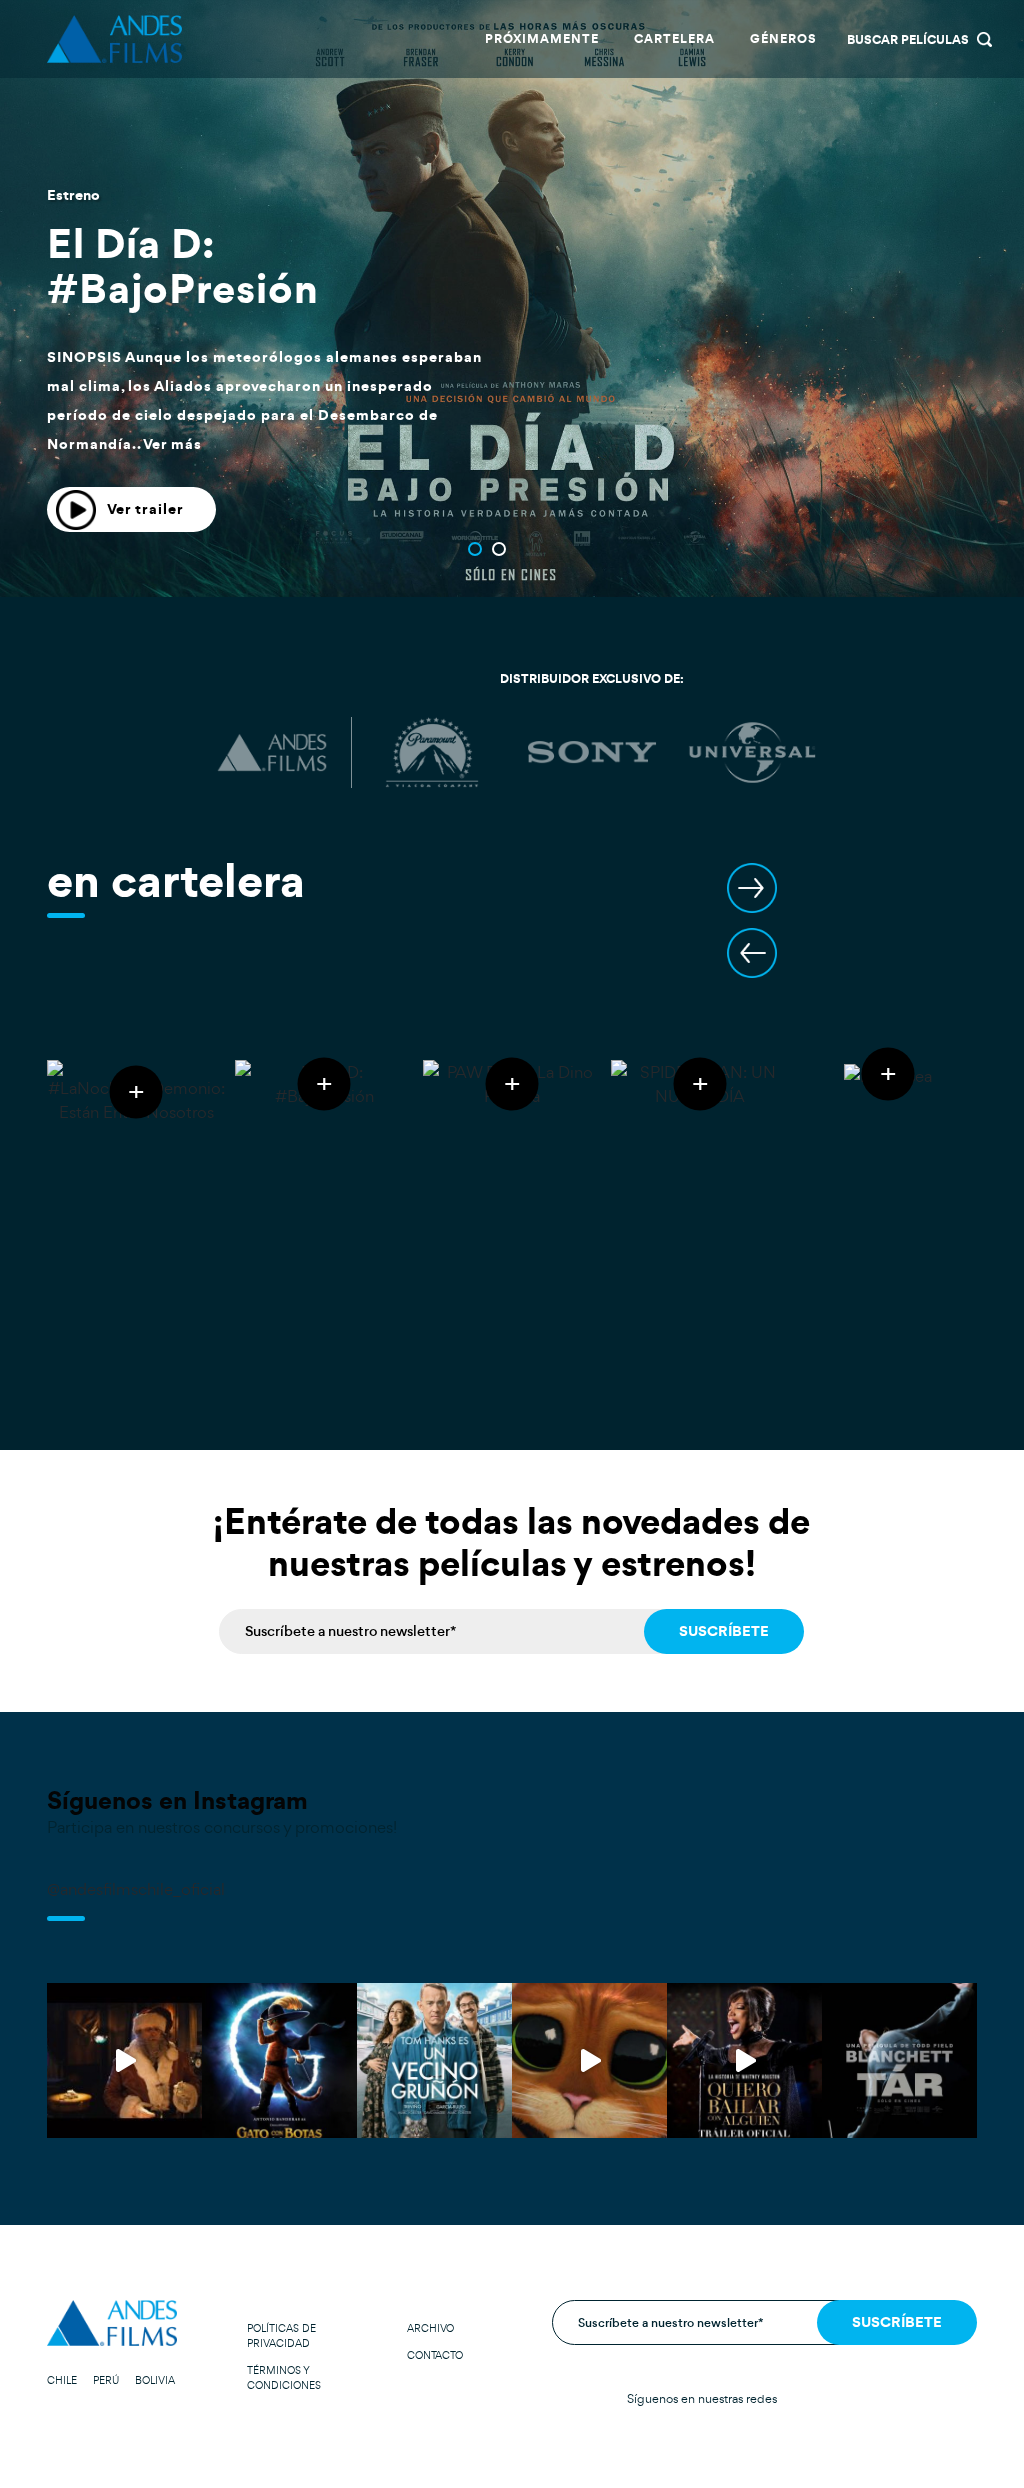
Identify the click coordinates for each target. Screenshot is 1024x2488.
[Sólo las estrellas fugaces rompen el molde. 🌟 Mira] (589, 2060)
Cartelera (674, 39)
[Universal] (752, 753)
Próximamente (542, 39)
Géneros (783, 39)
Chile (62, 2380)
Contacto (435, 2355)
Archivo (430, 2328)
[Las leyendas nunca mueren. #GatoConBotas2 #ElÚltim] (279, 2060)
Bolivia (155, 2380)
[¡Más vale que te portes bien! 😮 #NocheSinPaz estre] (124, 2060)
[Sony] (592, 753)
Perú (106, 2380)
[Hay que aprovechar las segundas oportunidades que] (434, 2060)
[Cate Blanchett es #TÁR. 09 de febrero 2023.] (899, 2060)
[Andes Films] (272, 753)
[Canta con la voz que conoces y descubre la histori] (744, 2060)
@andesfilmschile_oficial (136, 1889)
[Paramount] (432, 753)
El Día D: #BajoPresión (183, 266)
